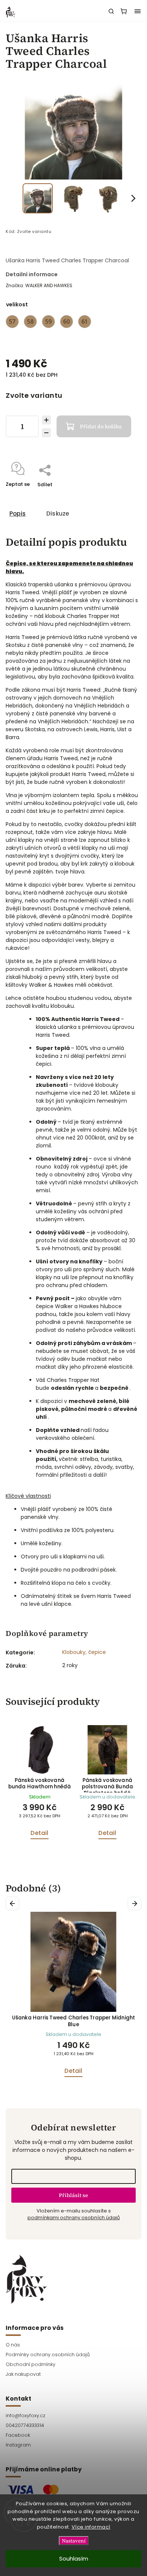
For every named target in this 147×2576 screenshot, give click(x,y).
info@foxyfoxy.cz (25, 2415)
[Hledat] (111, 11)
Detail (39, 1833)
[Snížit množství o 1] (46, 433)
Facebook (18, 2435)
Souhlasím (74, 2559)
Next (136, 1903)
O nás (13, 2345)
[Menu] (138, 11)
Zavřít (122, 494)
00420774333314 (25, 2425)
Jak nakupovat (23, 2374)
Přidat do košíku (101, 426)
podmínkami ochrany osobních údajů (74, 2218)
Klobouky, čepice (84, 1652)
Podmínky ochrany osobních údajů (48, 2355)
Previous (14, 1903)
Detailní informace (32, 274)
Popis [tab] (18, 514)
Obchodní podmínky (31, 2364)
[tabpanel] (40, 1786)
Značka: (39, 285)
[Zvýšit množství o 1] (46, 420)
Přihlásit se (73, 2195)
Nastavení (74, 2541)
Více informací (91, 2527)
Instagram (18, 2445)
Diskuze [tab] (58, 514)
